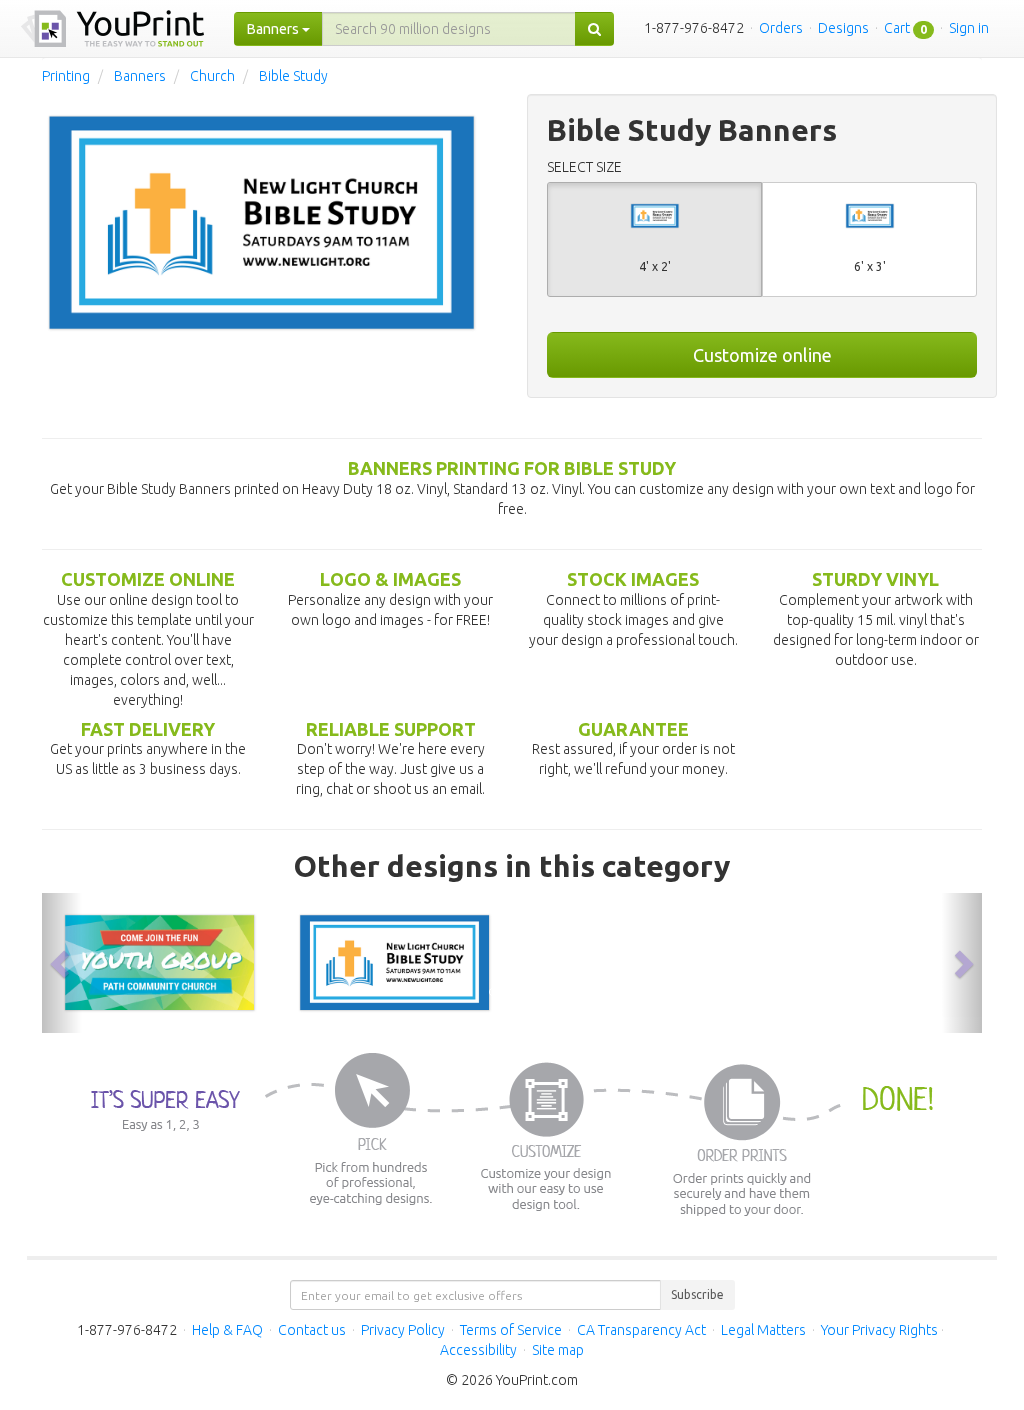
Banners (140, 76)
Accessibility (478, 1350)
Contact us (312, 1330)
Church (212, 76)
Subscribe (697, 1294)
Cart (897, 28)
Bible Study (293, 76)
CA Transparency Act (641, 1330)
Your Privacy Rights (879, 1330)
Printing (66, 76)
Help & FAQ (227, 1330)
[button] (62, 963)
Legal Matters (763, 1330)
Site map (558, 1350)
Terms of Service (511, 1330)
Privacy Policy (403, 1330)
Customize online (762, 355)
